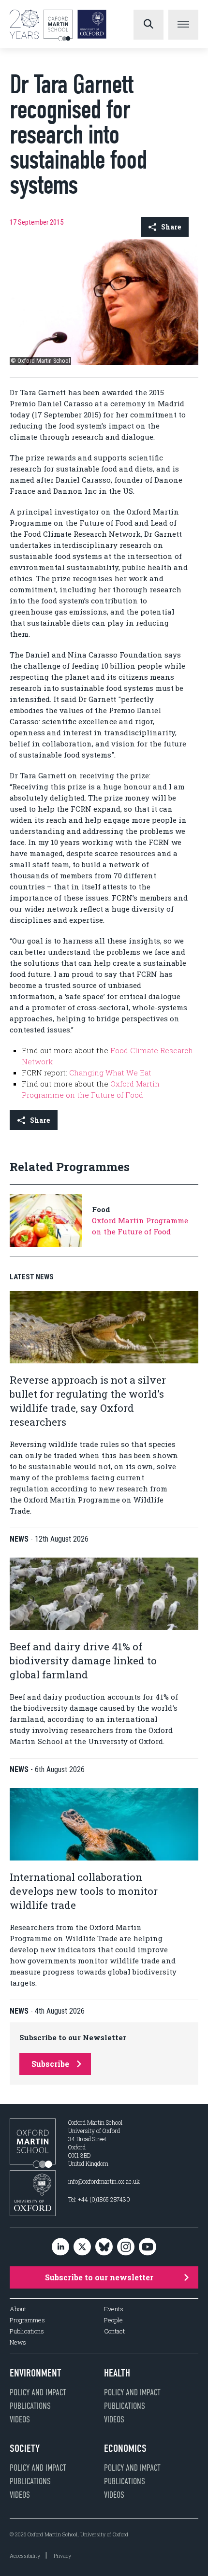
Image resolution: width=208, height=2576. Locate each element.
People (113, 2320)
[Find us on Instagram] (126, 2247)
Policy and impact (38, 2392)
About (18, 2309)
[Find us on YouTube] (148, 2247)
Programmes (27, 2320)
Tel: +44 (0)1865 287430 (99, 2199)
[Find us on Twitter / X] (82, 2247)
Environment (36, 2373)
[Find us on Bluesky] (104, 2247)
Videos (20, 2419)
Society (25, 2448)
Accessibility (25, 2555)
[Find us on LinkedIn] (60, 2247)
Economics (125, 2448)
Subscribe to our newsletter (99, 2277)
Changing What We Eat (110, 1073)
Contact (114, 2331)
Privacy (62, 2555)
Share (171, 227)
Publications (27, 2331)
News (18, 2342)
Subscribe (50, 2064)
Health (117, 2373)
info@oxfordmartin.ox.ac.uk (104, 2181)
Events (114, 2309)
